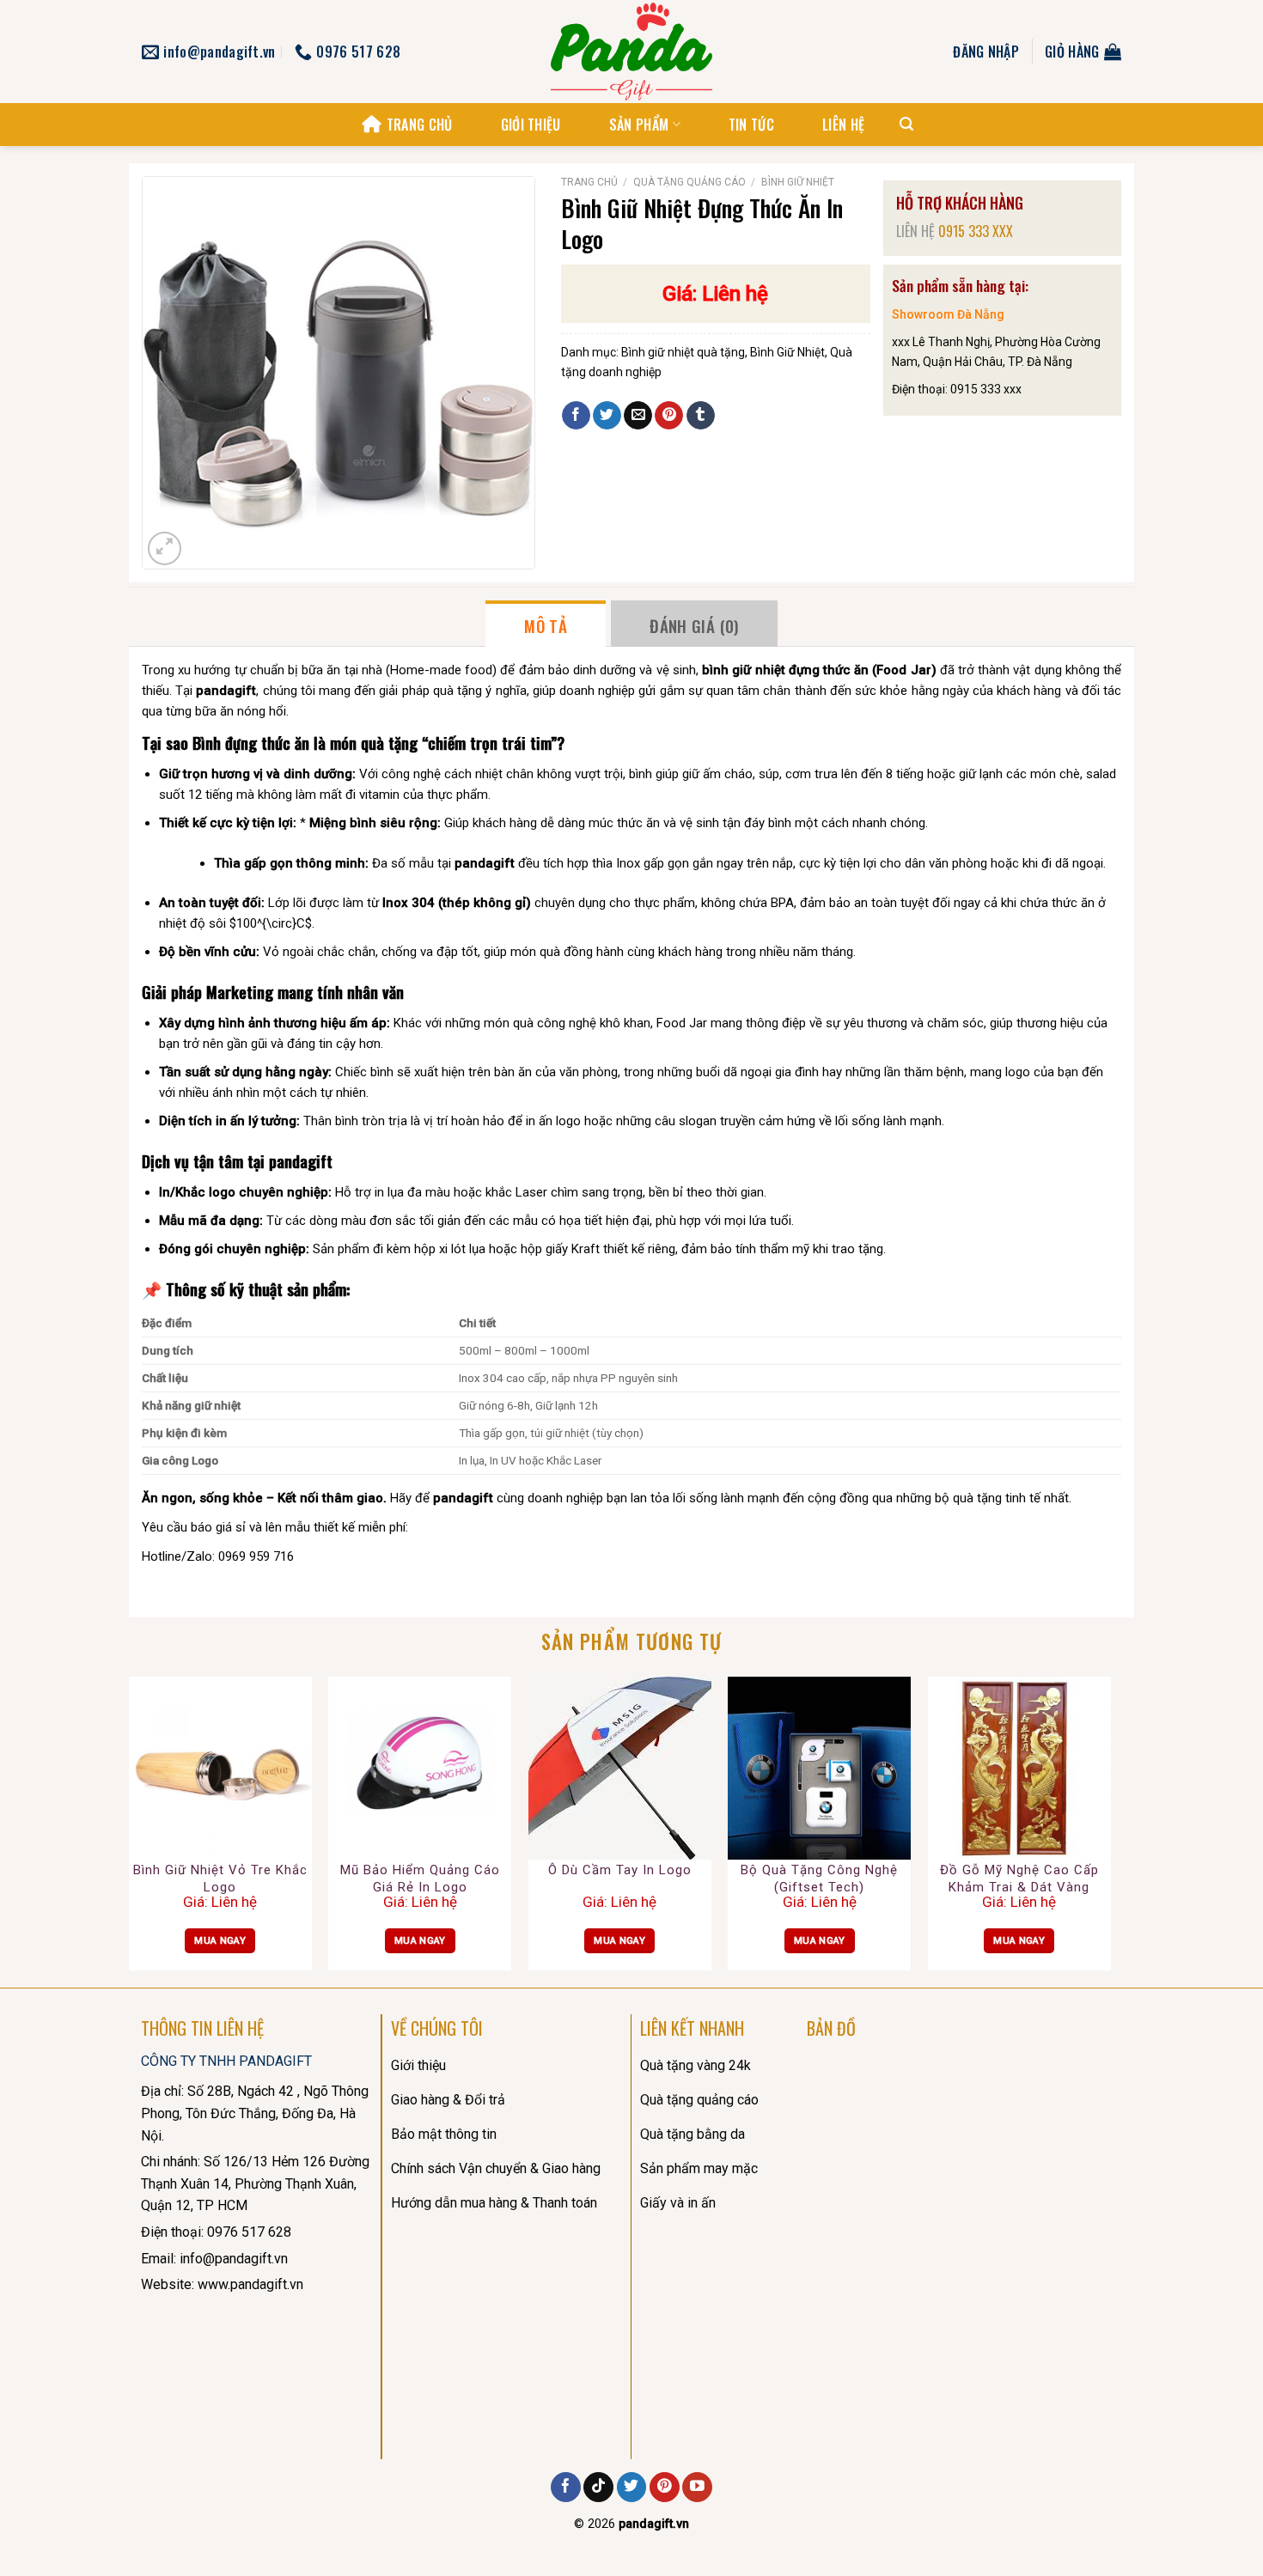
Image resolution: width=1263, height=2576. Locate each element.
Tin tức (751, 125)
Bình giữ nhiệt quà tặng (683, 352)
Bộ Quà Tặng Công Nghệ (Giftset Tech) (819, 1879)
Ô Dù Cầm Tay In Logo (620, 1870)
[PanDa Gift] (631, 52)
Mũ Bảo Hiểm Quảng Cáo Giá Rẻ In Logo (420, 1879)
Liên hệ (843, 125)
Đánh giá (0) (694, 625)
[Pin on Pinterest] (669, 416)
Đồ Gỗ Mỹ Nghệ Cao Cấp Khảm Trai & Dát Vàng (1019, 1879)
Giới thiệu (531, 125)
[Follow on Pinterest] (665, 2488)
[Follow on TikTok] (598, 2488)
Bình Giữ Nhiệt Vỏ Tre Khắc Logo (220, 1879)
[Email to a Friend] (638, 416)
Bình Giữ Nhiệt (798, 182)
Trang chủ (419, 125)
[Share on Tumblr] (701, 416)
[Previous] (130, 1830)
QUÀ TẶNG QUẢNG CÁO (689, 182)
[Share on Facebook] (576, 416)
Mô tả (546, 625)
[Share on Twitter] (607, 416)
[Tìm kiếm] (906, 124)
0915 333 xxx (976, 231)
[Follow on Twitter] (632, 2488)
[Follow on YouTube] (697, 2488)
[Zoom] (165, 548)
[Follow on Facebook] (566, 2488)
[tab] (546, 624)
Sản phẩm (639, 125)
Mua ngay (220, 1940)
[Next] (1110, 1830)
